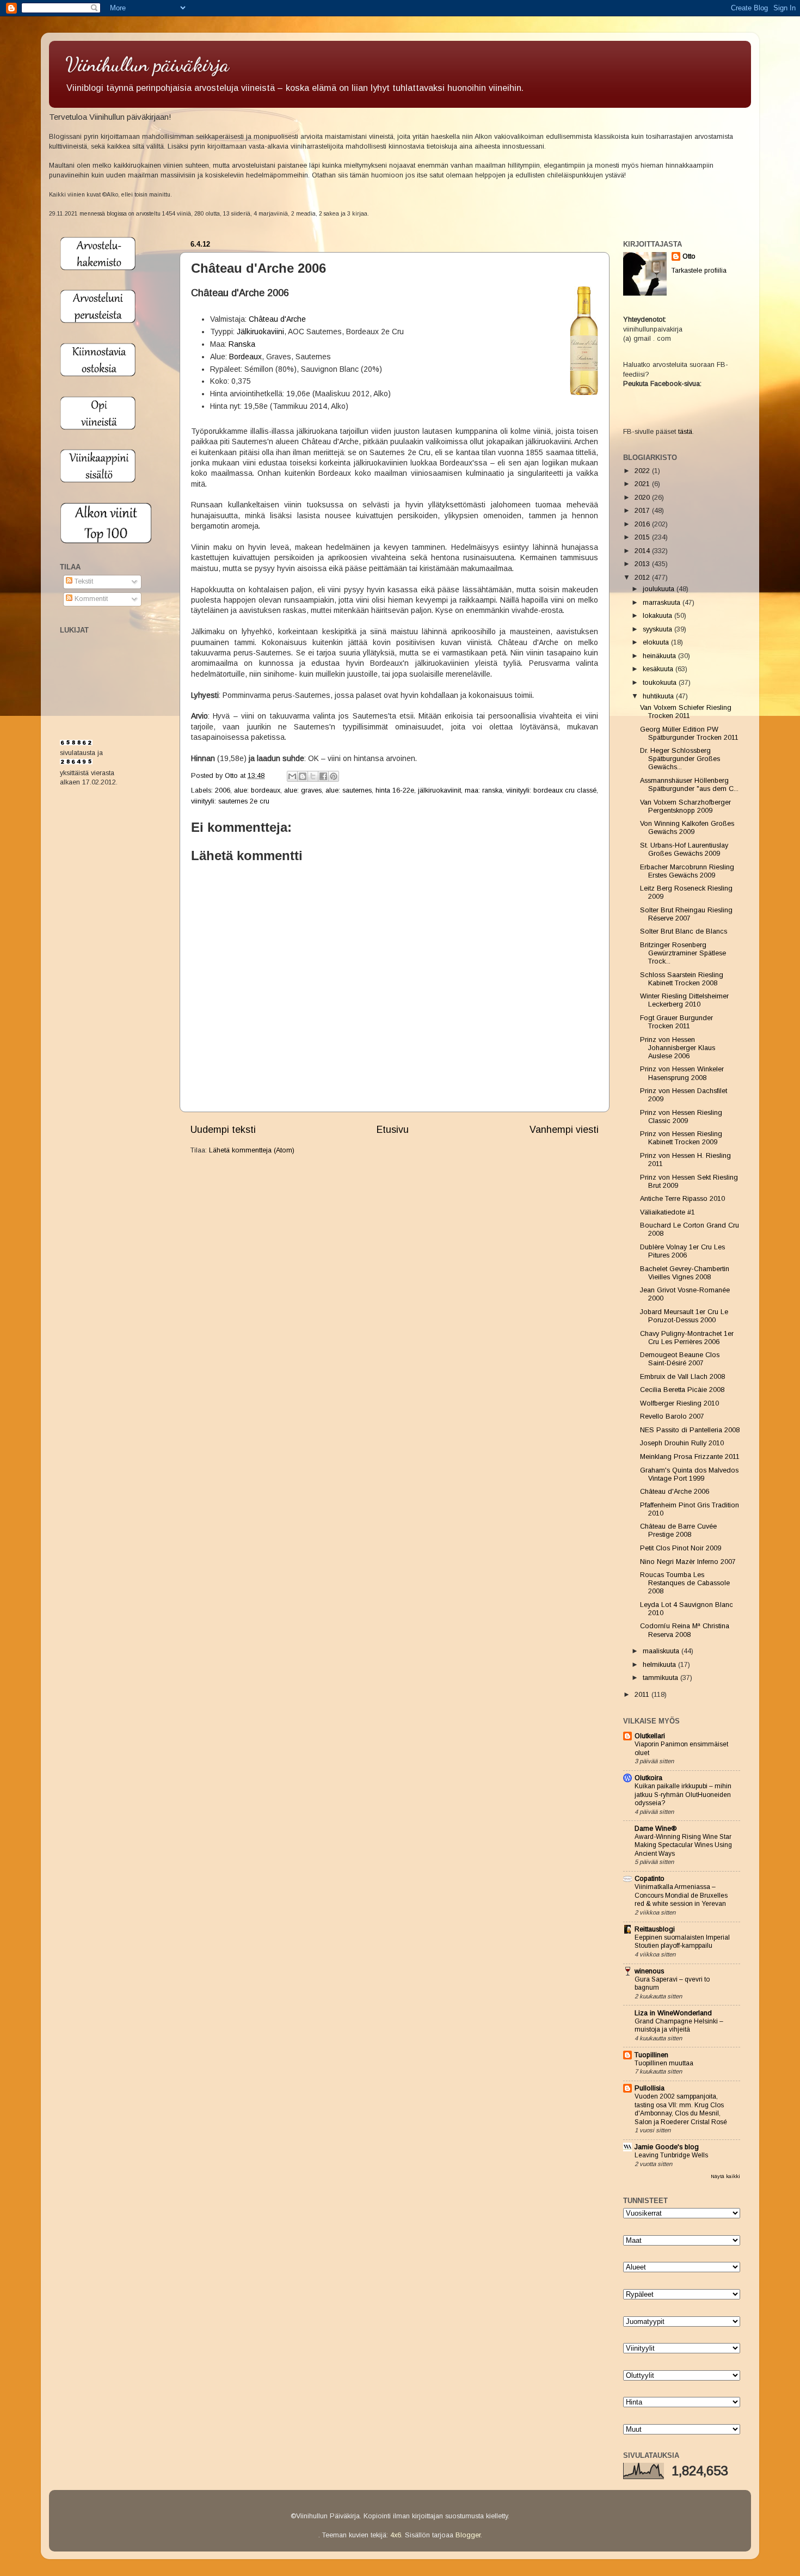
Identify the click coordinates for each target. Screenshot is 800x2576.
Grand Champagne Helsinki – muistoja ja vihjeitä (679, 2026)
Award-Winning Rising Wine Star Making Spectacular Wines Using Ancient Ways (683, 1845)
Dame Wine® (656, 1829)
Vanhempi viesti (564, 1130)
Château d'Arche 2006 (675, 1492)
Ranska (242, 344)
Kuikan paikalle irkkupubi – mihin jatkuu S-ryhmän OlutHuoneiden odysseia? (683, 1795)
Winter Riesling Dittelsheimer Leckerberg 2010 (684, 1000)
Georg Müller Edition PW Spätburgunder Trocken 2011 (689, 734)
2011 (643, 1695)
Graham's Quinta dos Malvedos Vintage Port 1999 (689, 1474)
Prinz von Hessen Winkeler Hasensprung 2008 (682, 1073)
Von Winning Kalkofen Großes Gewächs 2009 (687, 828)
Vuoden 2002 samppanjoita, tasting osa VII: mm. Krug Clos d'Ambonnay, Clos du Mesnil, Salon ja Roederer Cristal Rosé (681, 2109)
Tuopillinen (651, 2055)
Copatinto (650, 1879)
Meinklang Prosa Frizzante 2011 (690, 1457)
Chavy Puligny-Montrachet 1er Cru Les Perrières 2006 (687, 1338)
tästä (685, 432)
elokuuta (657, 642)
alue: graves (303, 790)
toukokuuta (661, 683)
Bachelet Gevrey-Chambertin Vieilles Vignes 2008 (685, 1273)
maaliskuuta (662, 1651)
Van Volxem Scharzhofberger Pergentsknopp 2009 (685, 806)
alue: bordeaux (257, 790)
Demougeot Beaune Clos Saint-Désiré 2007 (680, 1359)
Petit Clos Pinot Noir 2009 (681, 1548)
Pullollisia (650, 2088)
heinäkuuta (660, 656)
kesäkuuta (659, 669)
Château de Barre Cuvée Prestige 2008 (678, 1531)
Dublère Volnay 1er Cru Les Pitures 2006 (682, 1251)
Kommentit (90, 599)
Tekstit (83, 581)
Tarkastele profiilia (699, 271)
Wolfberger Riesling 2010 (679, 1403)
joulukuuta (660, 589)
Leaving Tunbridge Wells (671, 2155)
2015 (643, 537)
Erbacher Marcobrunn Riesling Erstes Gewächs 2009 (687, 871)
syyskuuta (659, 629)
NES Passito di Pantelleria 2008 (690, 1430)
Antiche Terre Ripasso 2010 (682, 1199)
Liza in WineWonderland (673, 2013)
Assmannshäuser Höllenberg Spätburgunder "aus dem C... (689, 785)
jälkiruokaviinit (439, 790)
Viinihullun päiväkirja (147, 65)
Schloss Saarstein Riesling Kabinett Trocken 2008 (682, 979)
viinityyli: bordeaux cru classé (551, 790)
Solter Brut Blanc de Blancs (684, 931)
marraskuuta (663, 603)
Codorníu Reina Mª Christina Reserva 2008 (685, 1630)
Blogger (468, 2535)
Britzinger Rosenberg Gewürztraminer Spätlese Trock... (683, 953)
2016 (643, 524)
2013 (643, 564)
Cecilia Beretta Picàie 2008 (682, 1390)
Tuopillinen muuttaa (664, 2063)
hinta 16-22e (395, 790)
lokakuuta (659, 616)
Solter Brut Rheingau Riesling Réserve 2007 (686, 914)
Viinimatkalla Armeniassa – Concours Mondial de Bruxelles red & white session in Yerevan (681, 1895)
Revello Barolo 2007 (672, 1416)
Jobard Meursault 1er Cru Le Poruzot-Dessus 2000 (684, 1316)
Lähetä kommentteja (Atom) (252, 1150)
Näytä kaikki (725, 2176)
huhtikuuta (659, 696)
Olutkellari (650, 1736)
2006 (223, 790)
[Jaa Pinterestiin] (334, 776)
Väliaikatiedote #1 (667, 1212)
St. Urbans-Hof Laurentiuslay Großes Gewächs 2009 (684, 850)
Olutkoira (648, 1778)
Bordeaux (245, 357)
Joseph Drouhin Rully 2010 (682, 1443)
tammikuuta (661, 1678)
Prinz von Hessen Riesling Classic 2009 (681, 1117)
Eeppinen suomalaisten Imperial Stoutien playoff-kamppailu (682, 1942)
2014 (643, 551)
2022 (643, 471)
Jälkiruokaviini (260, 332)
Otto (232, 776)
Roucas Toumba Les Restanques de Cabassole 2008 (685, 1583)
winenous (649, 1971)
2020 (643, 498)
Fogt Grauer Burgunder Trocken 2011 (676, 1022)
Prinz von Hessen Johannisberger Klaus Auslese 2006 (678, 1048)
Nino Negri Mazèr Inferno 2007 (688, 1562)
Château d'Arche (277, 319)
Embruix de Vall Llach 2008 (682, 1377)
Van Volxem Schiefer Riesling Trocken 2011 (686, 712)
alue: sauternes (349, 790)
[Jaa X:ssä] (313, 776)
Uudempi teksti (223, 1130)
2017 (643, 511)
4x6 (396, 2535)
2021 (643, 484)
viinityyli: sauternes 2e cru (230, 801)
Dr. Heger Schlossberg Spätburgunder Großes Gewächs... (680, 759)
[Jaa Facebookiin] (323, 776)
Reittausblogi (655, 1929)
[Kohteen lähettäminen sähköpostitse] (292, 776)
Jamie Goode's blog (667, 2147)
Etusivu (393, 1130)
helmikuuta (660, 1665)
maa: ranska (484, 790)
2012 (643, 578)
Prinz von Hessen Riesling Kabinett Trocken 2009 (681, 1138)
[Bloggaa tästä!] (303, 776)
